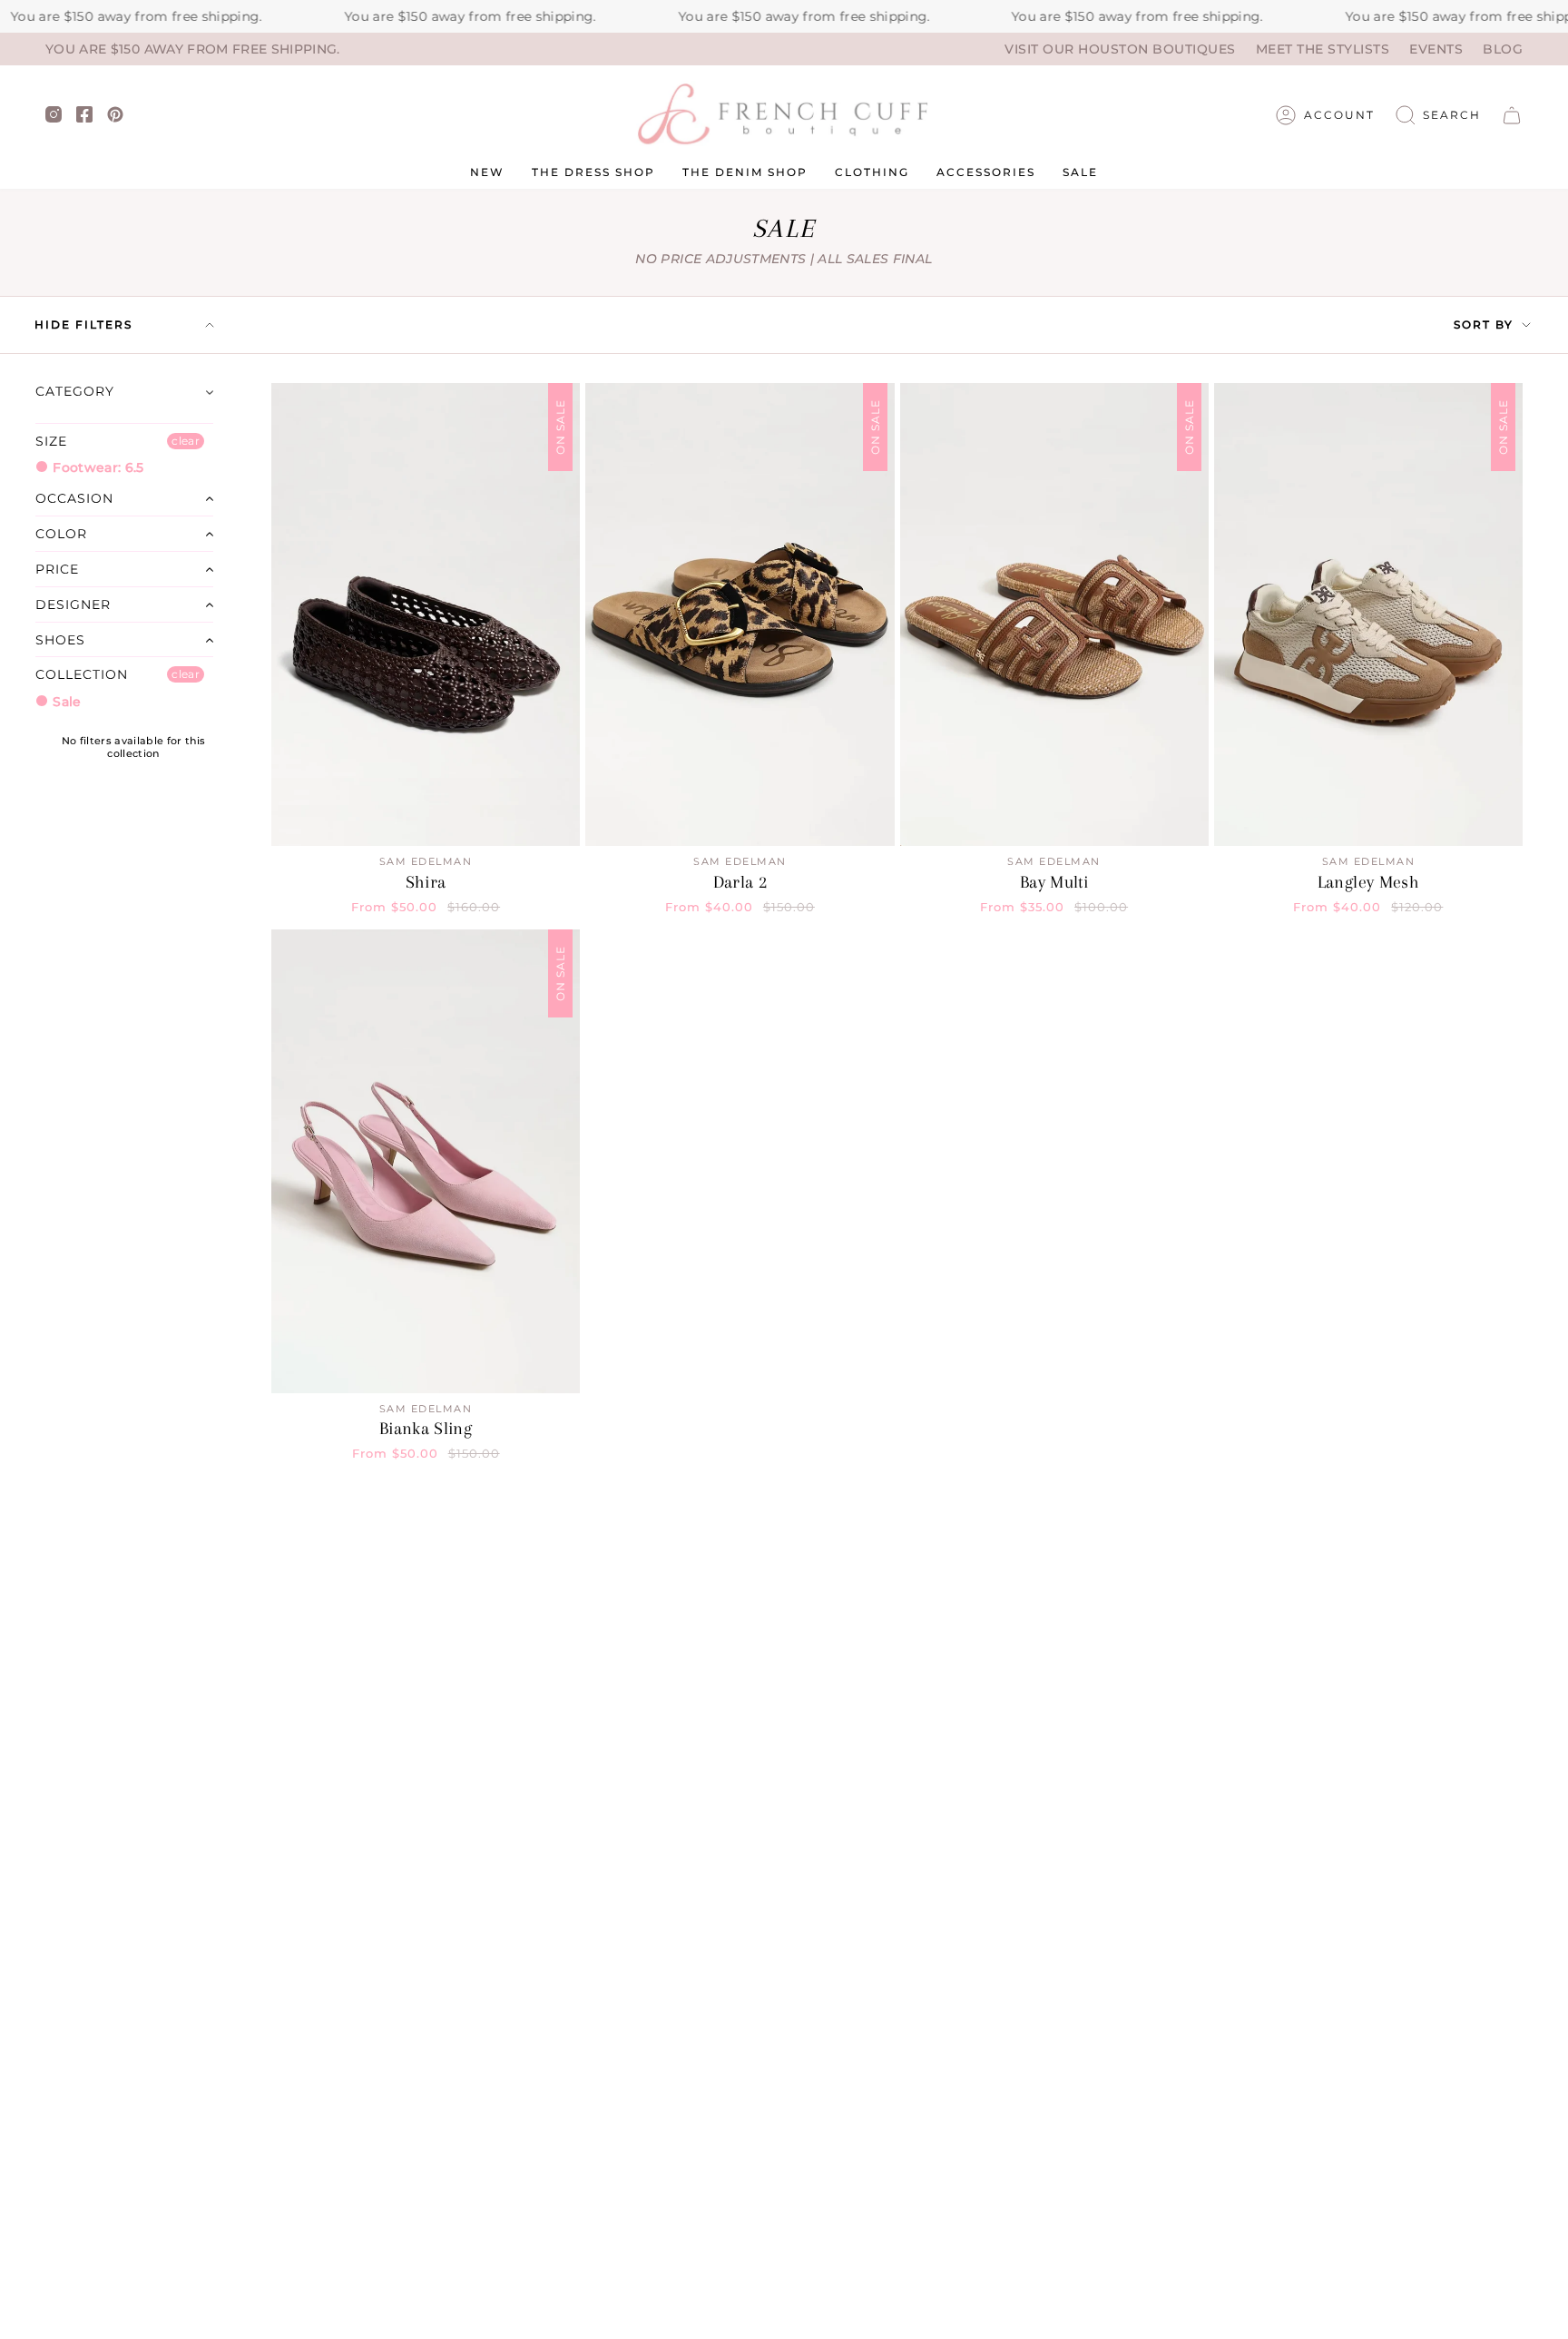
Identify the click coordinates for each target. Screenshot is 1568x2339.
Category (75, 392)
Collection (82, 674)
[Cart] (1512, 115)
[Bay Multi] (1054, 614)
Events (1436, 49)
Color (61, 534)
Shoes (60, 640)
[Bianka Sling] (426, 1161)
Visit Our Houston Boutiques (1120, 49)
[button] (1438, 115)
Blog (1503, 49)
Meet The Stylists (1323, 49)
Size (51, 441)
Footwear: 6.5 (97, 467)
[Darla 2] (740, 614)
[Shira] (426, 614)
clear (186, 441)
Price (57, 569)
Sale (65, 702)
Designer (73, 604)
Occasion (74, 498)
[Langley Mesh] (1368, 614)
